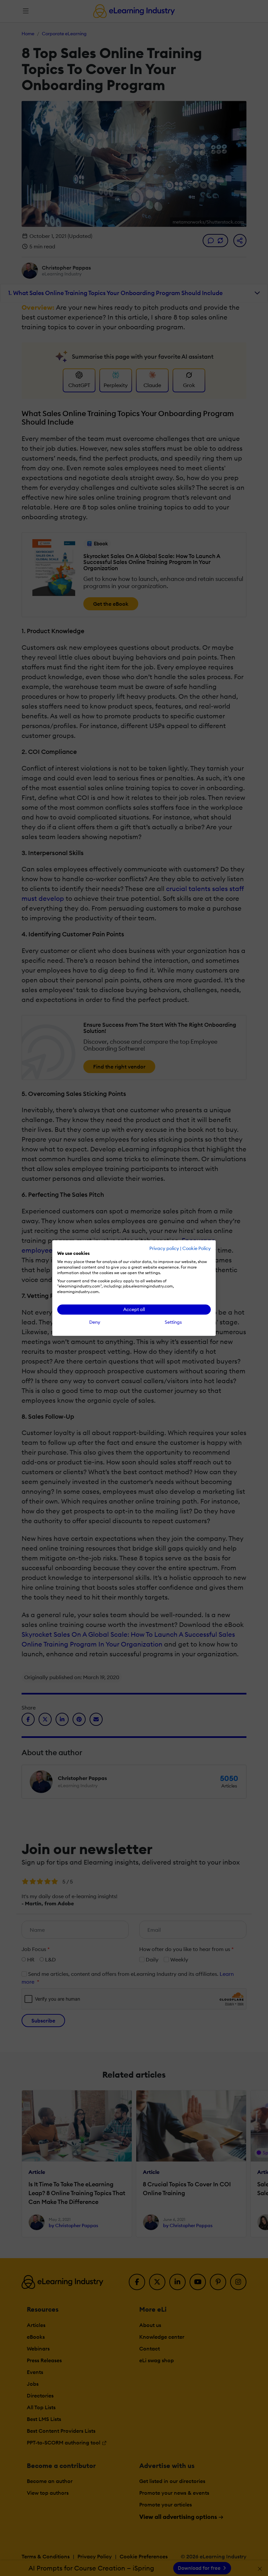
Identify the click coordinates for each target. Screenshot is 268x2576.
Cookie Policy (197, 1248)
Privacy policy (164, 1248)
